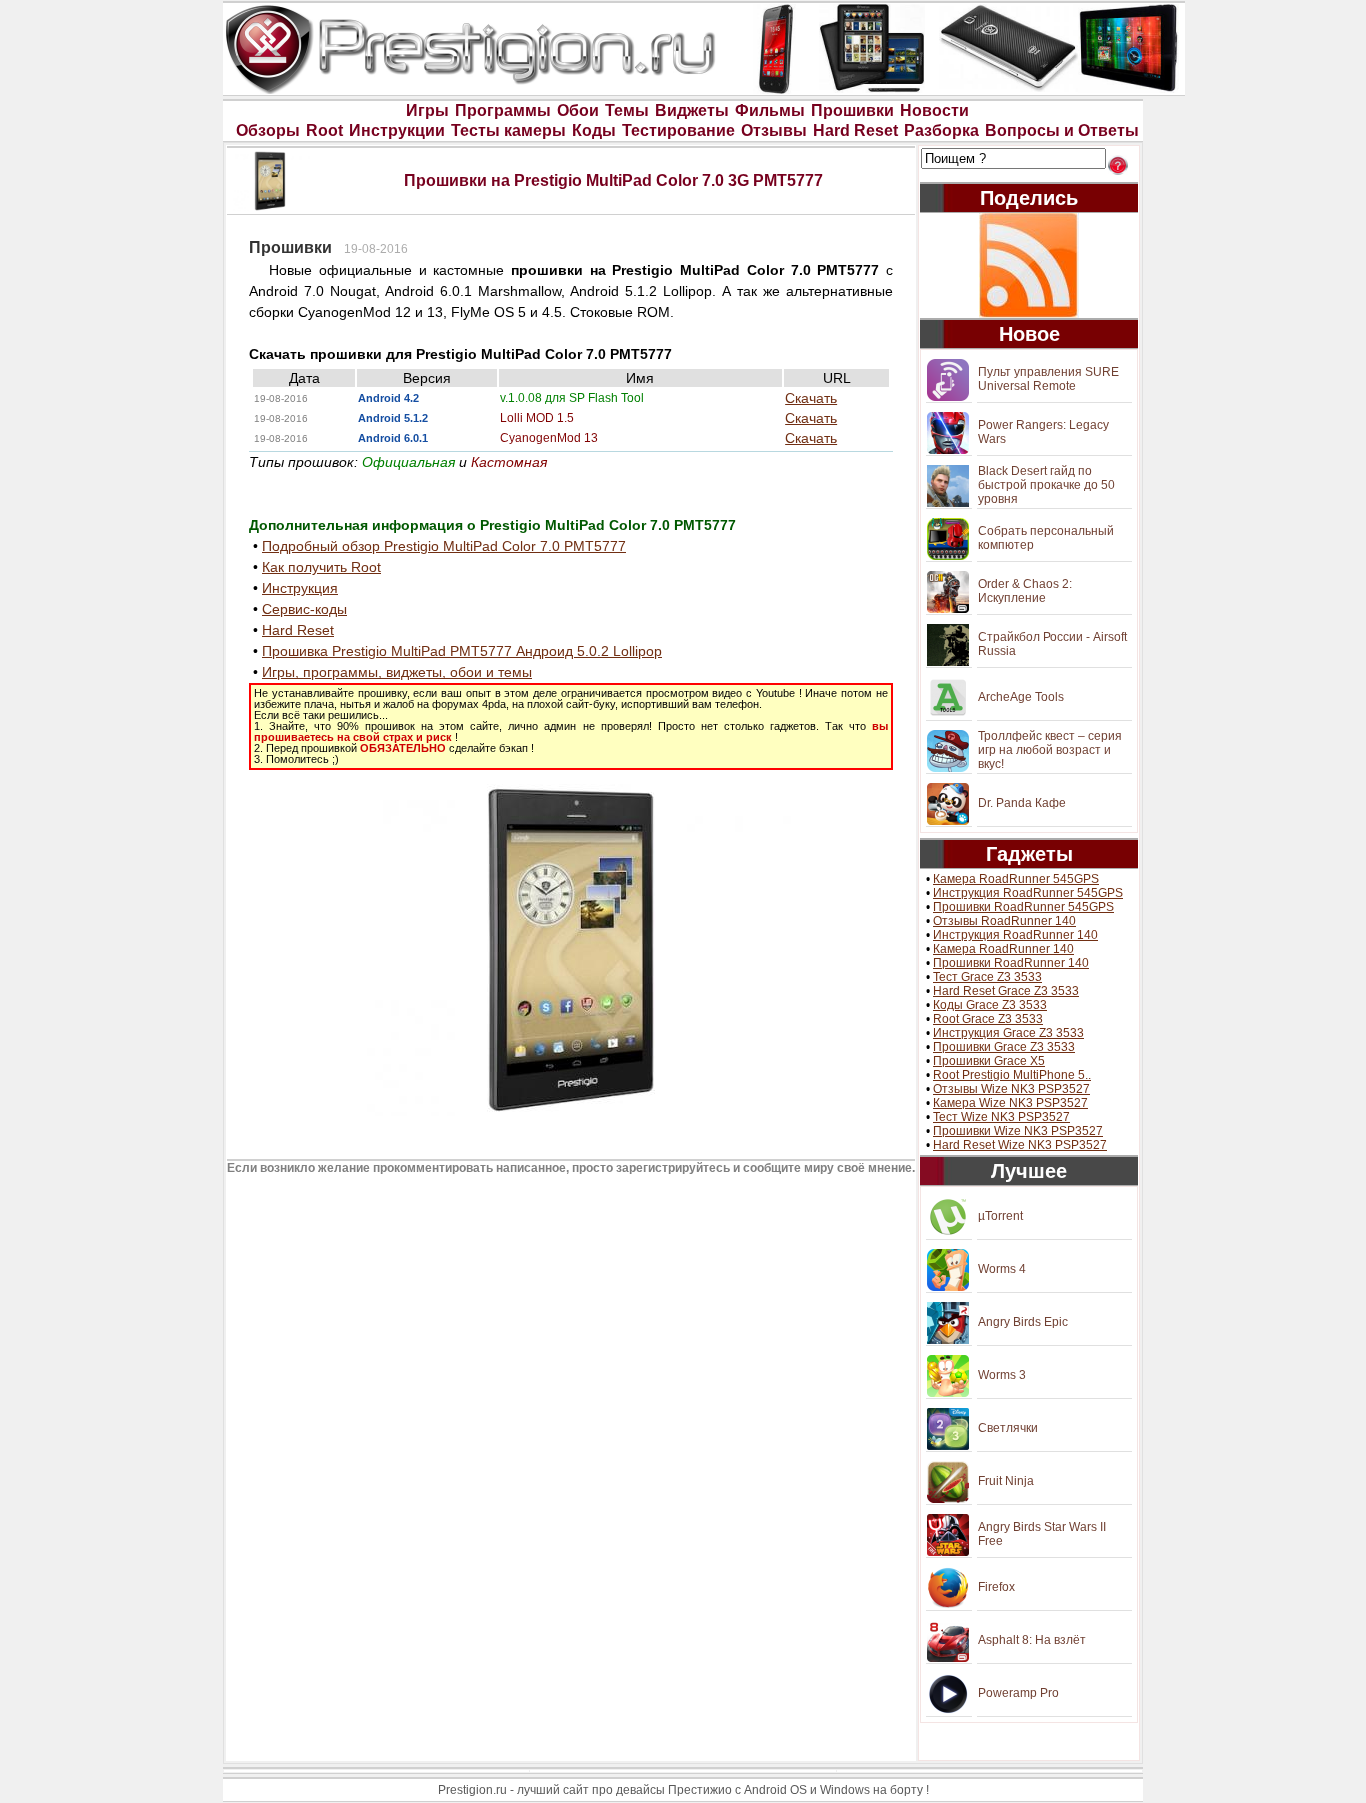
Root (324, 130)
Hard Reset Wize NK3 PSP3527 (1020, 1145)
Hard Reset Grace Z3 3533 (1006, 991)
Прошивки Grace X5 (989, 1061)
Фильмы (770, 110)
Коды (594, 130)
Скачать (811, 398)
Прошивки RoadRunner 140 (1011, 963)
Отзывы (774, 130)
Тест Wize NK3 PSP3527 (1001, 1117)
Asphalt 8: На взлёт (1032, 1640)
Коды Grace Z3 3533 (990, 1005)
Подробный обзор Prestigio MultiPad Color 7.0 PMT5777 (444, 546)
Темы (627, 110)
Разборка (941, 130)
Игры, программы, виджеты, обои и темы (397, 672)
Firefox (996, 1587)
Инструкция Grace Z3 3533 (1008, 1033)
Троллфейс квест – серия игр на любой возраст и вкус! (1050, 750)
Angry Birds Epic (1023, 1322)
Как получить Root (321, 567)
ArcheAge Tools (1021, 697)
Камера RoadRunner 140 (1003, 949)
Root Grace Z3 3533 (988, 1019)
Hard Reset (855, 130)
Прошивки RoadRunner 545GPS (1023, 907)
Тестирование (678, 130)
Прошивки (852, 110)
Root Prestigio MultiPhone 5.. (1012, 1075)
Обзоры (268, 130)
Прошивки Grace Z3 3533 (1004, 1047)
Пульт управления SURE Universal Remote (1048, 379)
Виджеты (692, 110)
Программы (503, 110)
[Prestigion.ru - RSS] (1029, 265)
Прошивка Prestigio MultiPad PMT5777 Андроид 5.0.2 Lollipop (462, 651)
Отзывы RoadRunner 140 (1004, 921)
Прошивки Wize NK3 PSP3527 (1018, 1131)
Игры (427, 110)
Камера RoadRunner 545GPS (1016, 879)
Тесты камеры (508, 130)
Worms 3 (1002, 1375)
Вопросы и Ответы (1062, 130)
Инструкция (300, 588)
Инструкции (397, 130)
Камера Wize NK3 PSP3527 (1010, 1103)
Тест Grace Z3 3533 (987, 977)
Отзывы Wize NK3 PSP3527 (1011, 1089)
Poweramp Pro (1018, 1693)
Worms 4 (1002, 1269)
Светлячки (1008, 1428)
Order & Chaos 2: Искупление (1025, 591)
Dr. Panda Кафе (1022, 803)
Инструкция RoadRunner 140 (1015, 935)
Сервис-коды (304, 609)
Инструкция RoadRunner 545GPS (1028, 893)
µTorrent (1000, 1216)
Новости (934, 110)
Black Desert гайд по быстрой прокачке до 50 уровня (1046, 485)
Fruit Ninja (1006, 1481)
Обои (578, 110)
